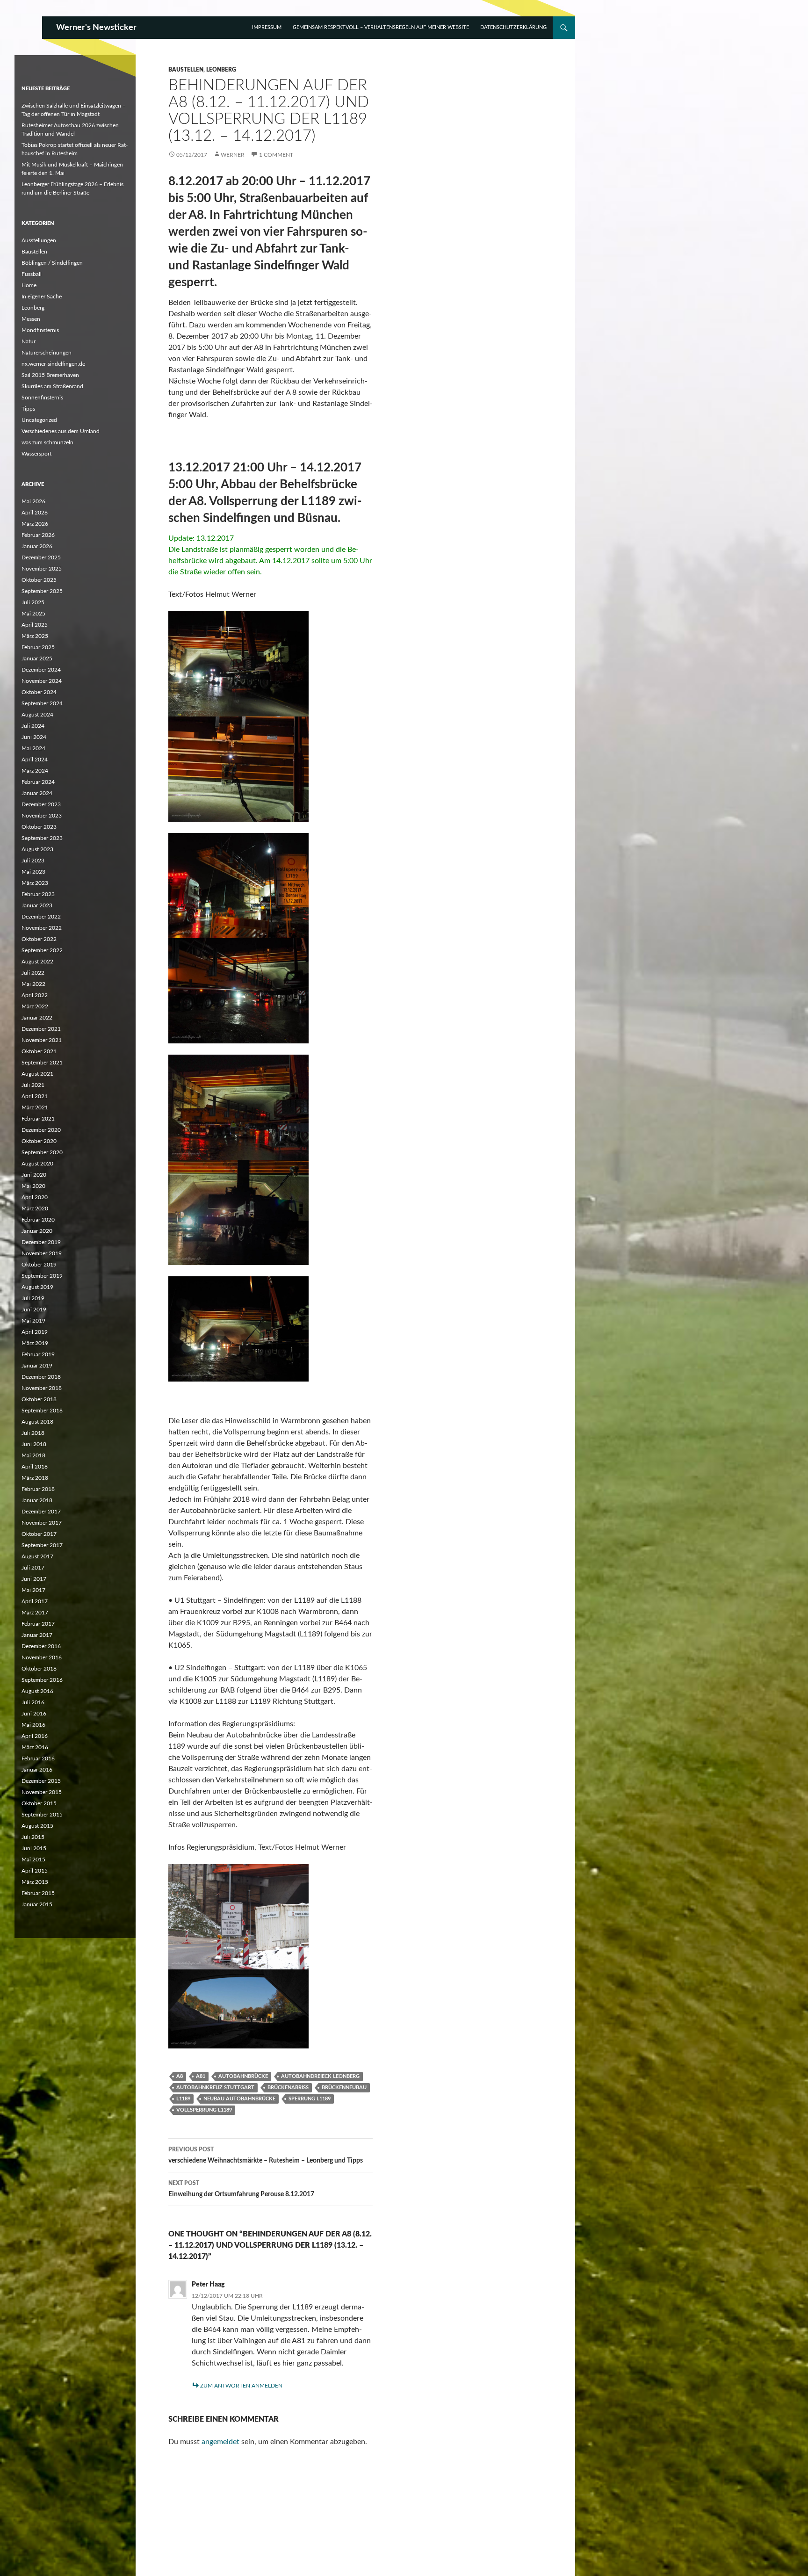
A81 (201, 2076)
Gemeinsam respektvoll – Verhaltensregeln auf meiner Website (381, 27)
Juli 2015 (33, 1837)
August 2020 (37, 1164)
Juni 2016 (34, 1714)
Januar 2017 (37, 1635)
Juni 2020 (34, 1175)
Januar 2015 (37, 1904)
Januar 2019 (37, 1366)
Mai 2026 (33, 501)
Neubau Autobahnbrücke (239, 2099)
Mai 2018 (33, 1455)
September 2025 (42, 591)
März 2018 (35, 1478)
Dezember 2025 (41, 557)
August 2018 (37, 1422)
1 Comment (276, 155)
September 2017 (42, 1545)
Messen (31, 319)
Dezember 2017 (41, 1512)
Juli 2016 (33, 1702)
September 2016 (42, 1680)
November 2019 (42, 1253)
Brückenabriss (288, 2088)
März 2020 (35, 1208)
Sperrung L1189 (310, 2099)
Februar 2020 (38, 1220)
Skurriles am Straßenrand (52, 386)
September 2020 (42, 1152)
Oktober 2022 (39, 939)
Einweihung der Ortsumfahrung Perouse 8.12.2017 (241, 2189)
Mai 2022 (33, 984)
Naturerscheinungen (47, 353)
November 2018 (42, 1388)
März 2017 (35, 1613)
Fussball (32, 274)
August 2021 (37, 1074)
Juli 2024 (33, 726)
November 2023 (42, 816)
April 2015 (35, 1871)
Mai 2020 (33, 1186)
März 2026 (35, 524)
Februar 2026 (38, 535)
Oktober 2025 (39, 580)
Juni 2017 (34, 1579)
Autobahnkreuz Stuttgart (215, 2088)
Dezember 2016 (41, 1646)
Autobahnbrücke (243, 2076)
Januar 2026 (37, 546)
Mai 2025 (33, 614)
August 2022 (37, 962)
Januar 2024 (37, 793)
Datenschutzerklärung (513, 27)
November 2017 (42, 1523)
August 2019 (37, 1287)
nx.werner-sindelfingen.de (53, 364)
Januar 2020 (37, 1231)
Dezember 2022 (41, 917)
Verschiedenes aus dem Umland (61, 431)
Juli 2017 (33, 1568)
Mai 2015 (33, 1860)
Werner (233, 155)
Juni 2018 (34, 1444)
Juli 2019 (33, 1298)
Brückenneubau (344, 2088)
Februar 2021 (38, 1119)
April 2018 (35, 1467)
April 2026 (35, 513)
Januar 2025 (37, 658)
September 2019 (42, 1276)
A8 (180, 2076)
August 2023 (37, 849)
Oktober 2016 (39, 1669)
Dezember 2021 (41, 1029)
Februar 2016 (38, 1758)
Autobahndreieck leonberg (320, 2076)
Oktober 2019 (39, 1265)
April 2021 (35, 1096)
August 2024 (37, 715)
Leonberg (221, 70)
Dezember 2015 (41, 1781)
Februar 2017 (38, 1624)
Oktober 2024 (39, 692)
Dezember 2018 (41, 1377)
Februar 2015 (38, 1893)
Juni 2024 (34, 737)
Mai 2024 (33, 748)
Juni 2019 (34, 1310)
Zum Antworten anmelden (241, 2386)
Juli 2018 (33, 1433)
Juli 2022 (33, 973)
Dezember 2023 (41, 804)
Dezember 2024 (41, 670)
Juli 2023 (33, 861)
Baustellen (186, 70)
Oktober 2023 (39, 827)
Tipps (28, 409)
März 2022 (35, 1006)
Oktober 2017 (39, 1534)
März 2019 (35, 1343)
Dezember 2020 (41, 1130)
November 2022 (42, 928)
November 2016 (42, 1657)
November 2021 (42, 1040)
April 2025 (35, 625)
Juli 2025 (33, 602)
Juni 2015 (34, 1848)
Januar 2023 (37, 905)
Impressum (267, 27)
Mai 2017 (33, 1590)
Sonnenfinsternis (42, 398)
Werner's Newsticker (96, 28)
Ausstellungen (39, 240)
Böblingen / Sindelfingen (52, 263)
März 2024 (35, 771)
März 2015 (35, 1882)
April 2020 (35, 1197)
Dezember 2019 (41, 1242)
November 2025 (42, 569)
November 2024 (42, 681)
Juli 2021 (33, 1085)
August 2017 (37, 1556)
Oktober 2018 (39, 1399)
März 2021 (35, 1107)
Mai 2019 (33, 1321)
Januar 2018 (37, 1500)
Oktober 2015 (39, 1803)
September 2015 (42, 1815)
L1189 (183, 2099)
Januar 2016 (37, 1770)
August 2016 (37, 1691)
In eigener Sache (42, 297)
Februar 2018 (38, 1489)
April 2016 (35, 1736)
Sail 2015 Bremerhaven (50, 375)
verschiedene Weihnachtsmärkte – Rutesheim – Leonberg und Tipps (266, 2155)
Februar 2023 (38, 894)
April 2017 (35, 1601)
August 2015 (37, 1826)
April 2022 (35, 995)
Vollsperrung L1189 (204, 2110)
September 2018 (42, 1411)
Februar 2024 (38, 782)
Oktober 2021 (39, 1051)
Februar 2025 (38, 647)
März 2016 (35, 1747)
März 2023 (35, 883)
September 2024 (42, 703)
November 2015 (42, 1792)
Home (29, 285)
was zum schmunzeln (47, 442)
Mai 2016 (33, 1725)
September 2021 (42, 1063)
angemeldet (220, 2442)
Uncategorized (39, 420)
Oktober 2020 (39, 1141)
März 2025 (35, 636)
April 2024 (35, 760)
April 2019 (35, 1332)
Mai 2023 (33, 872)
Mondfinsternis (40, 330)
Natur (29, 341)
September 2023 (42, 838)
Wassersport (36, 454)
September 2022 (42, 950)
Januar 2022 (37, 1018)
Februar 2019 (38, 1354)
